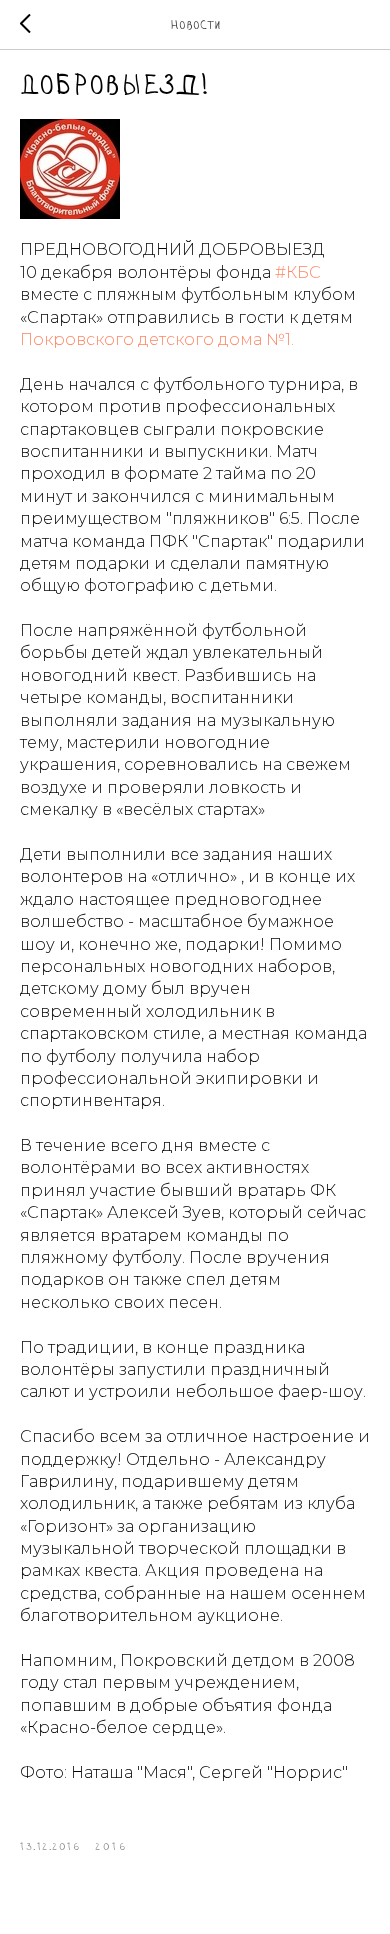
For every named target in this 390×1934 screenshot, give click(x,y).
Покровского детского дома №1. (157, 339)
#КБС (298, 272)
